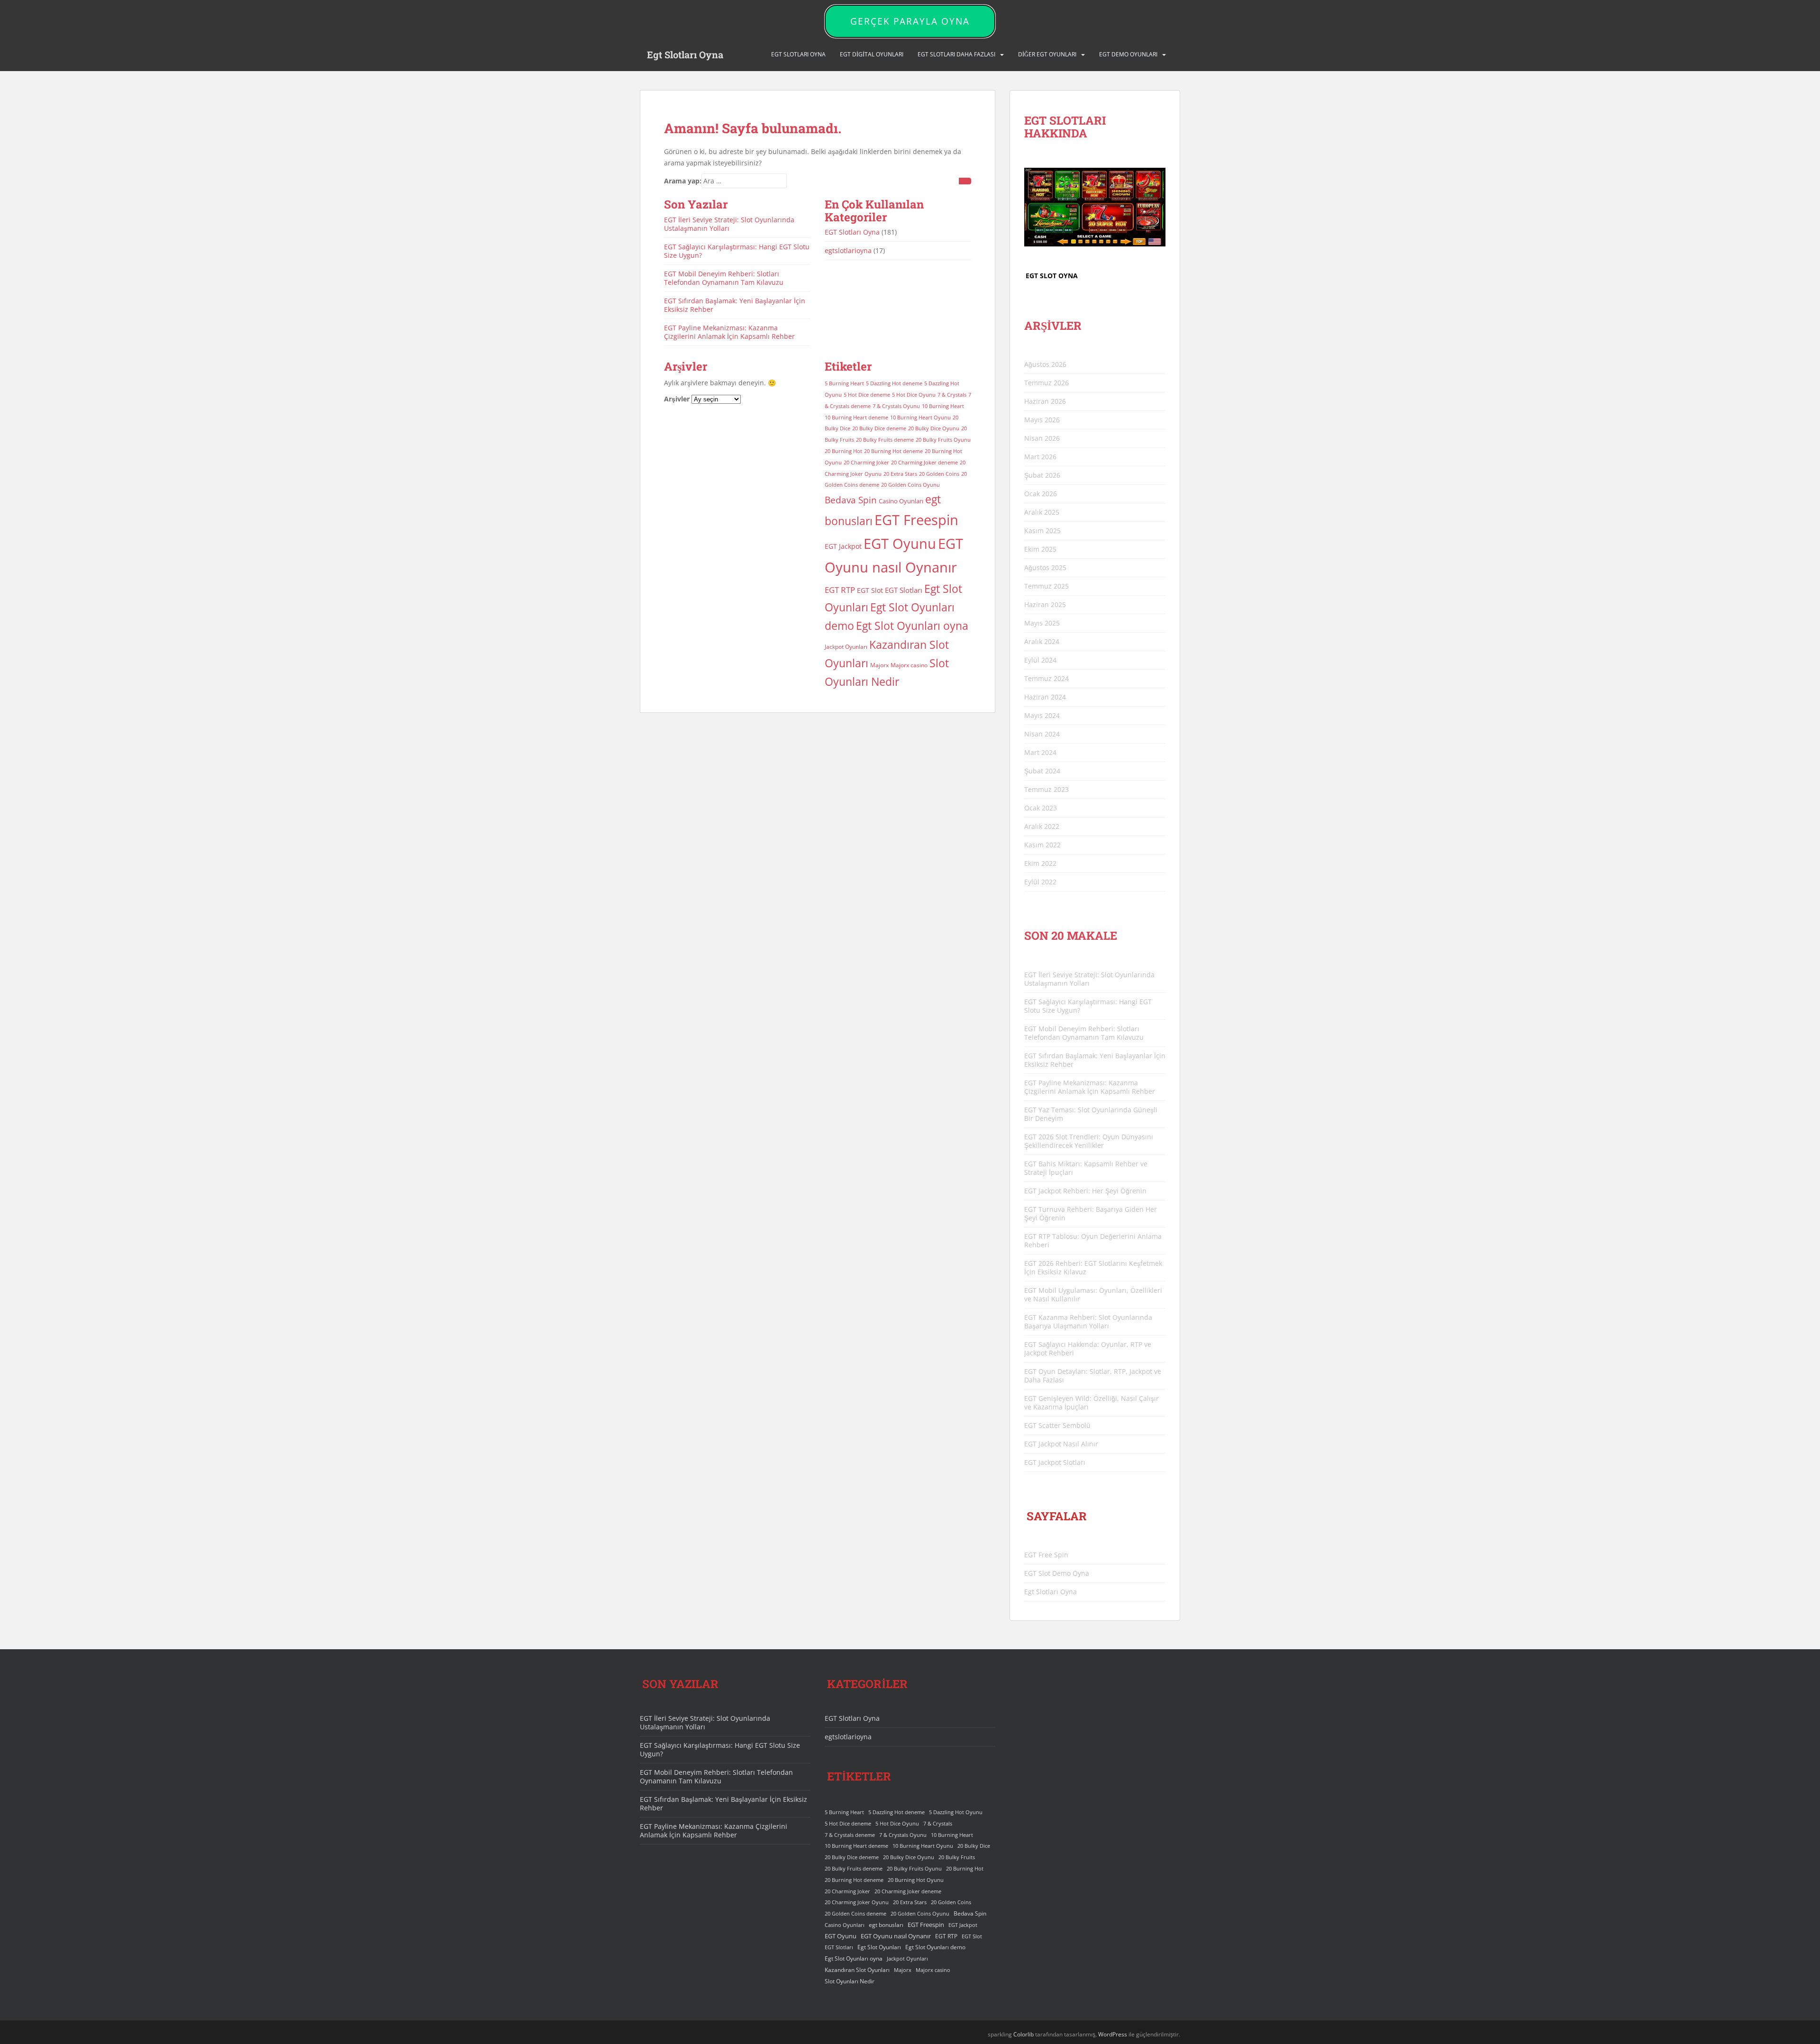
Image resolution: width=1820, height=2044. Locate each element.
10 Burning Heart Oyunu (920, 418)
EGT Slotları (904, 590)
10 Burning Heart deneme (856, 418)
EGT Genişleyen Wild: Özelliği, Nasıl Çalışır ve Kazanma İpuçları (1092, 1403)
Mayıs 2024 (1042, 715)
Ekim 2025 (1040, 549)
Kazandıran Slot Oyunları (857, 1970)
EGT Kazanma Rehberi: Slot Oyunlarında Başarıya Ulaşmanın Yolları (1088, 1322)
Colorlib (1024, 2034)
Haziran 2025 (1045, 604)
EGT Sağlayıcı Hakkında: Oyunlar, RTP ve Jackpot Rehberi (1088, 1349)
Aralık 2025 (1042, 512)
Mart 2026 (1040, 457)
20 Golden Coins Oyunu (910, 485)
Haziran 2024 (1045, 697)
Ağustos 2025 (1045, 568)
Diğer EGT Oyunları (1047, 54)
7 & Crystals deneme (850, 1835)
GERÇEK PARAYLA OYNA (910, 21)
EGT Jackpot (843, 546)
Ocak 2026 (1041, 494)
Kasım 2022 (1042, 845)
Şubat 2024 (1042, 771)
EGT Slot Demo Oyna (1057, 1573)
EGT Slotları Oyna (852, 232)
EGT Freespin (916, 520)
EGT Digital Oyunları (872, 54)
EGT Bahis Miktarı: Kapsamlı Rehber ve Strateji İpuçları (1086, 1168)
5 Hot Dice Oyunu (914, 395)
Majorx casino (909, 665)
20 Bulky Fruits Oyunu (943, 440)
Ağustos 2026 (1045, 364)
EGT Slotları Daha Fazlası (956, 54)
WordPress (1113, 2034)
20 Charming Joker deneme (924, 463)
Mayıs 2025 (1042, 623)
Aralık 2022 (1042, 826)
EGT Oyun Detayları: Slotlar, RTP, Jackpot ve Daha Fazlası (1093, 1376)
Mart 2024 (1040, 752)
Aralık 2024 (1042, 641)
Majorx (879, 665)
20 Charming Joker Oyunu (857, 1902)
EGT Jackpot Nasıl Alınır (1061, 1444)
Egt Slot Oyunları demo (935, 1947)
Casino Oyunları (901, 501)
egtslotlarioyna (848, 250)
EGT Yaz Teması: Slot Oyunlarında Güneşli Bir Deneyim (1091, 1114)
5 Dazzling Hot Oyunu (956, 1812)
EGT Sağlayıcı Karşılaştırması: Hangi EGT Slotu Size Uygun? (737, 251)
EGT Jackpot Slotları (1055, 1462)
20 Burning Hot (843, 451)
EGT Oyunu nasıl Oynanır (896, 1936)
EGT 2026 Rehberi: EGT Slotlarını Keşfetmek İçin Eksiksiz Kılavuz (1093, 1267)
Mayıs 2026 (1042, 420)
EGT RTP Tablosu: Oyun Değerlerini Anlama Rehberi (1093, 1240)
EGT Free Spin (1046, 1555)
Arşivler (677, 399)
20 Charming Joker (866, 463)
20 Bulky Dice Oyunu (934, 428)
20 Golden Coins (939, 474)
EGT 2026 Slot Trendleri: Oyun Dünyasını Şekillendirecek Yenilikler (1089, 1141)
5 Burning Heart (844, 383)
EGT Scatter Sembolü (1057, 1425)
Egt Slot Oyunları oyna (912, 626)
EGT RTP (840, 590)
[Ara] (965, 181)
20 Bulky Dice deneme (879, 428)
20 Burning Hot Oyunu (916, 1880)
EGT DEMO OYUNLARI (1128, 54)
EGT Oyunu (900, 544)
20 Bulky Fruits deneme (885, 440)
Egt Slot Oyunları (879, 1947)
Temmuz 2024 (1046, 678)
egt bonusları (886, 1925)
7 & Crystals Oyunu (896, 406)
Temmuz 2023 (1046, 789)
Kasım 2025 (1042, 531)
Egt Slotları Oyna (685, 55)
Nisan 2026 (1042, 438)
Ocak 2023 (1041, 808)
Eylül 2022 (1040, 882)
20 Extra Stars (900, 474)
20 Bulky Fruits (957, 1857)
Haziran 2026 (1045, 401)
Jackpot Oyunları (846, 647)
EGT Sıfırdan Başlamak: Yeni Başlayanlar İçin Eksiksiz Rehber (735, 305)
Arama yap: (683, 181)
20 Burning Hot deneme (893, 451)
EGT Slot (870, 590)
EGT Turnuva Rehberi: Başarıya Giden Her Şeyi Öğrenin (1091, 1213)
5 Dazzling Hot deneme (894, 383)
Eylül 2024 (1040, 660)
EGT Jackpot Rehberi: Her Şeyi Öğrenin (1085, 1191)
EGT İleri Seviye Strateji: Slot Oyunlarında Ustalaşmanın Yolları (729, 224)
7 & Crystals (952, 395)
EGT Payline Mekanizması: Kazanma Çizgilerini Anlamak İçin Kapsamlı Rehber (729, 332)
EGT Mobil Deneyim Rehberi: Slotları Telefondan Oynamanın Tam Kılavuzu (724, 278)
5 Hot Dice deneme (867, 395)
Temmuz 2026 (1046, 383)
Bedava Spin (851, 500)
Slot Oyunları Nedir (850, 1981)
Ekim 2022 (1040, 863)
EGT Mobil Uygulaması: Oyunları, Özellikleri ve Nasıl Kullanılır (1093, 1295)
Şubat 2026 (1042, 475)
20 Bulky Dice (974, 1846)
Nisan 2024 (1042, 734)
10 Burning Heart (943, 406)
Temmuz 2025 (1046, 586)
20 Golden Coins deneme (855, 1914)
